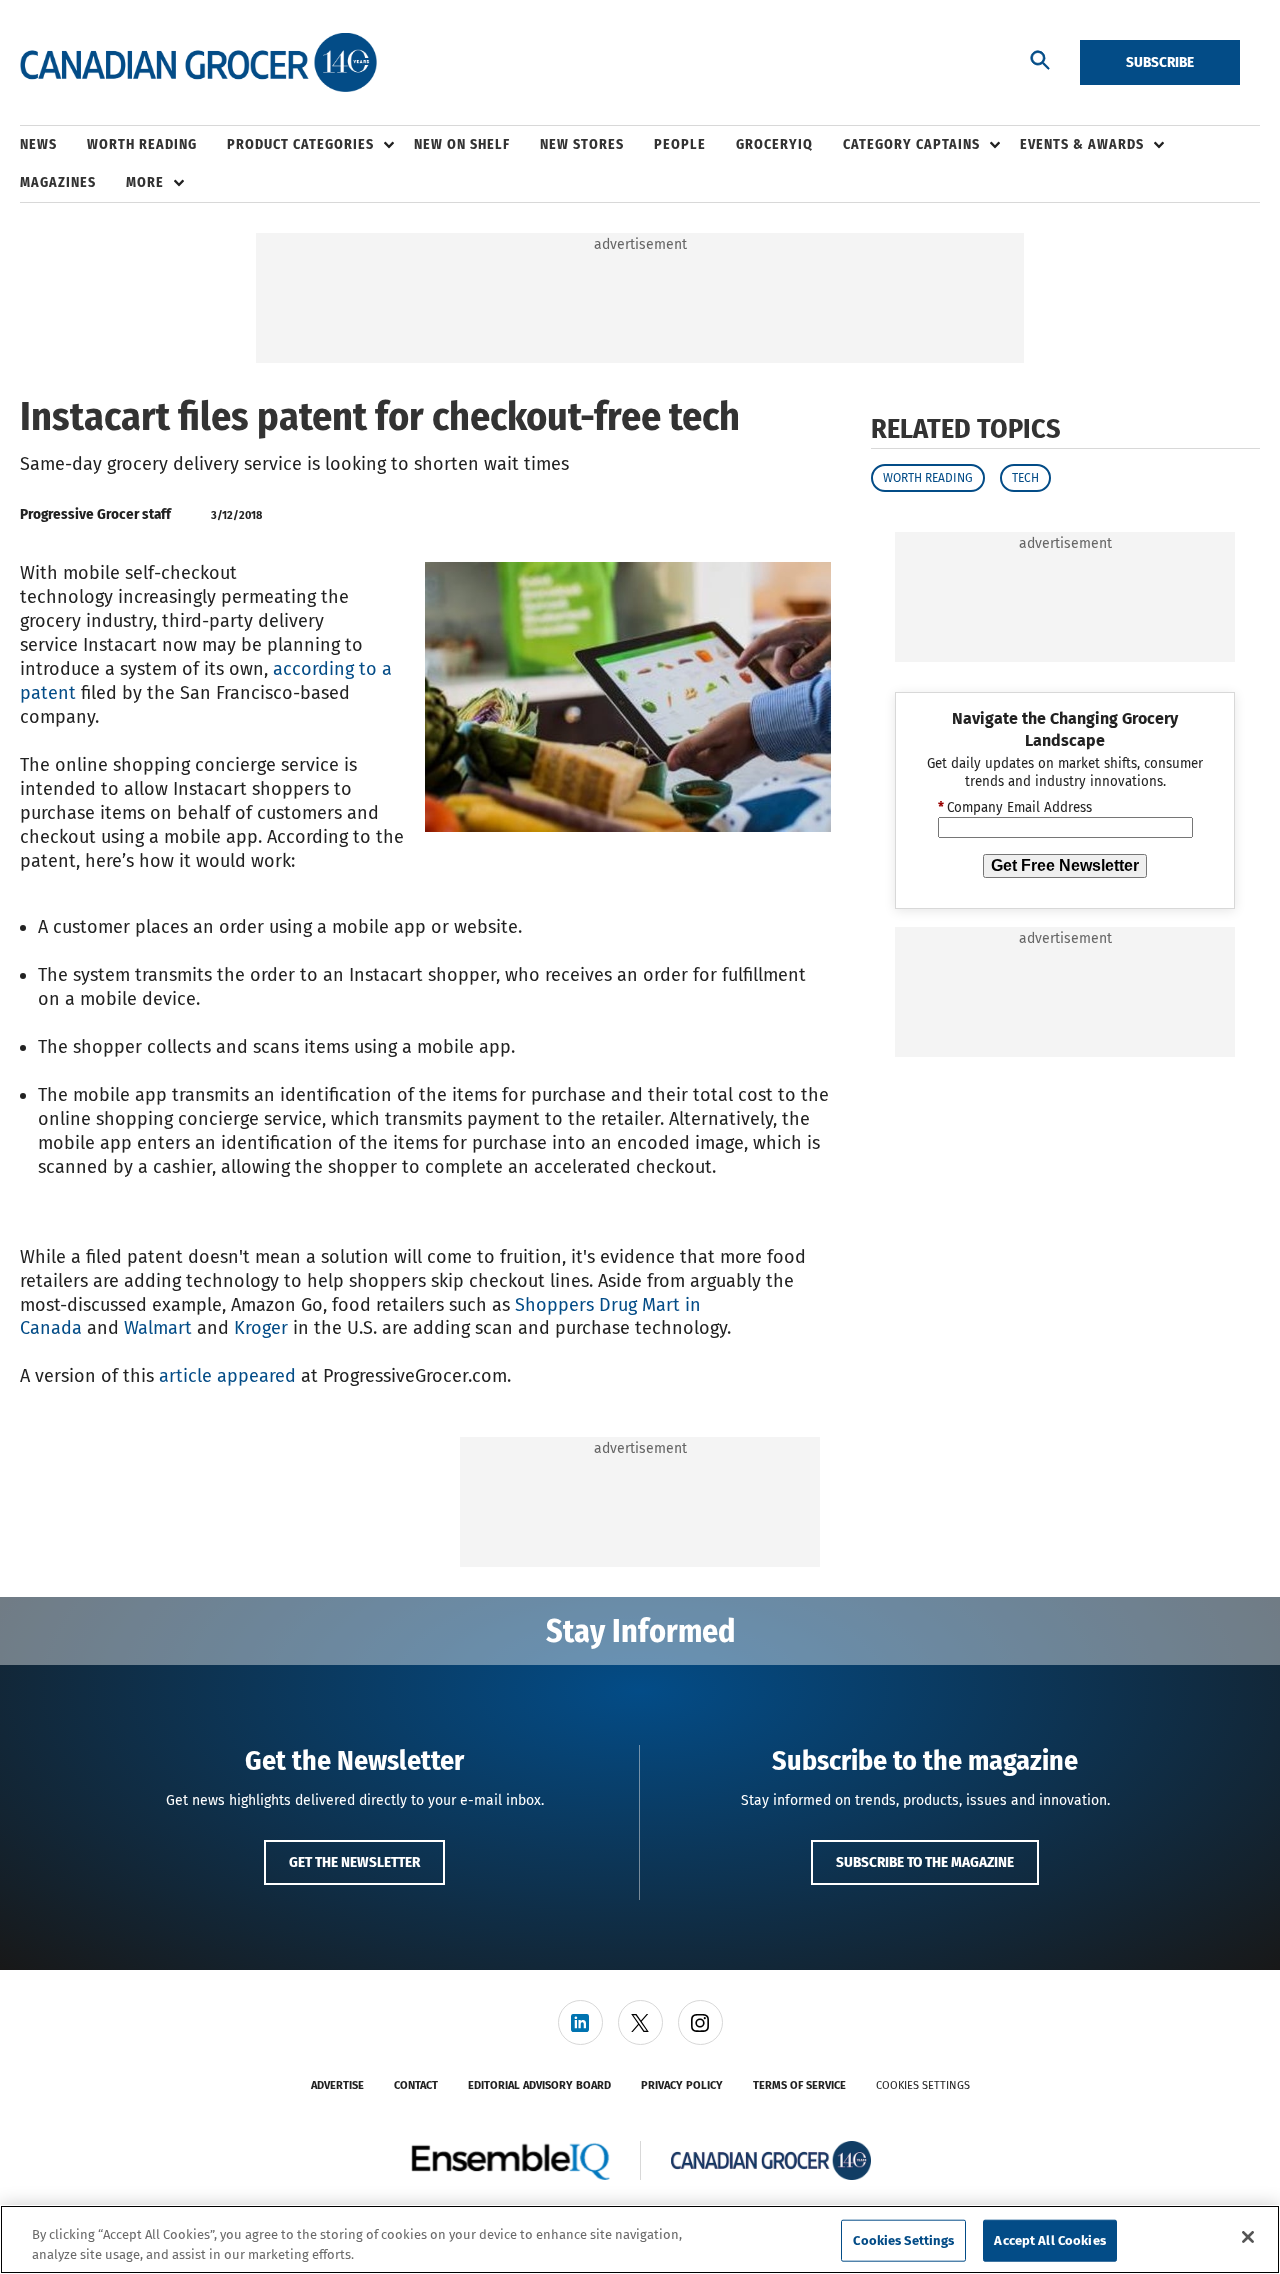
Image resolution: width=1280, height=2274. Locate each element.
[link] (580, 2022)
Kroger (263, 1328)
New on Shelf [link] (462, 144)
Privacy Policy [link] (682, 2085)
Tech (1025, 478)
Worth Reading (928, 478)
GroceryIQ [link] (774, 144)
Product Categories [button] (300, 144)
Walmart (158, 1328)
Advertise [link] (337, 2085)
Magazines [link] (58, 182)
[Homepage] (198, 63)
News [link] (38, 144)
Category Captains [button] (911, 144)
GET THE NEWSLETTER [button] (354, 1862)
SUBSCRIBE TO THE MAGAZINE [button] (925, 1862)
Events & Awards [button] (1082, 144)
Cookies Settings (923, 2085)
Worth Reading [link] (142, 144)
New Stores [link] (582, 144)
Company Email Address (1015, 808)
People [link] (680, 144)
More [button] (145, 182)
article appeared (227, 1376)
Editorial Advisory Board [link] (539, 2085)
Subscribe (1160, 62)
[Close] (1248, 2237)
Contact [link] (416, 2085)
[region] (640, 2239)
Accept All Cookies (1049, 2240)
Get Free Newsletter (1065, 865)
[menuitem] (53, 145)
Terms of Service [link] (799, 2085)
